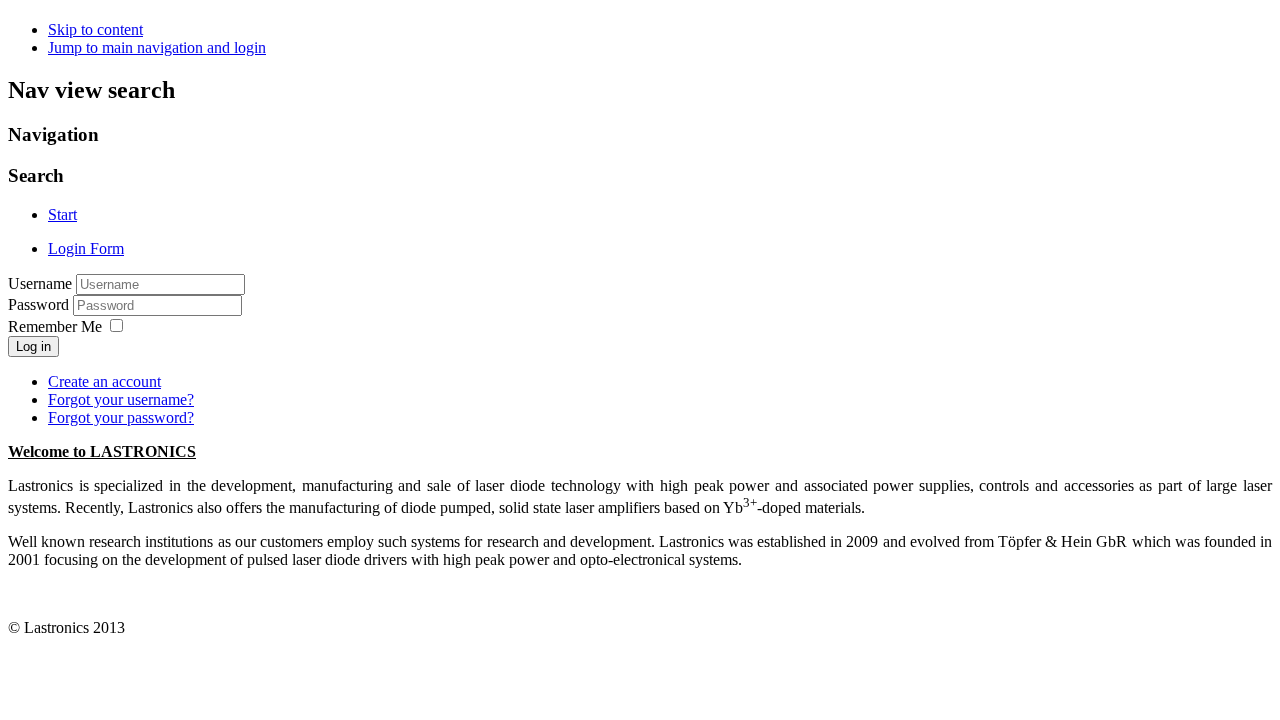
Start (62, 214)
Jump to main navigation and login (157, 47)
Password (40, 304)
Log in (33, 346)
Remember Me (55, 326)
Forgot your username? (121, 399)
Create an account (104, 381)
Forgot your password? (121, 417)
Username (40, 283)
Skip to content (95, 29)
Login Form (86, 248)
